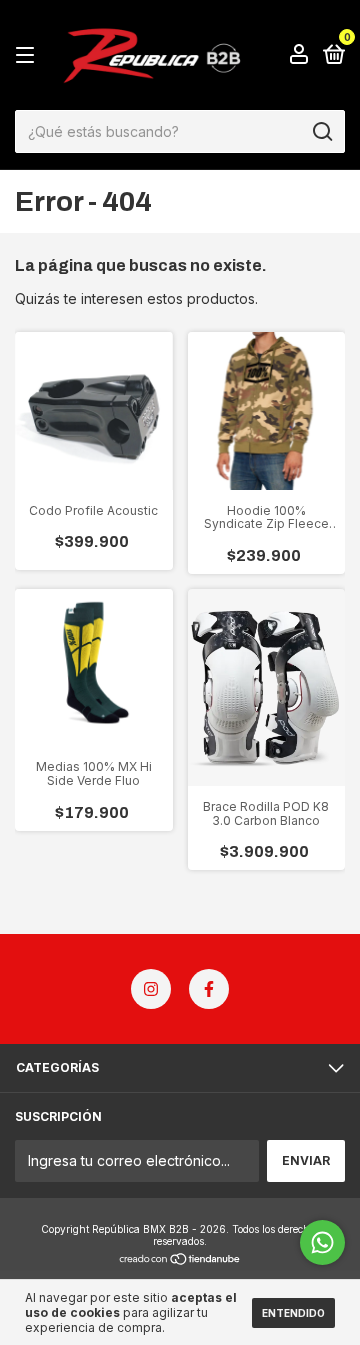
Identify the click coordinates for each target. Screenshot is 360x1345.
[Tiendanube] (180, 1260)
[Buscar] (321, 132)
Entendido (293, 1313)
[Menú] (28, 55)
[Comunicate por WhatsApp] (322, 1242)
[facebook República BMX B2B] (209, 989)
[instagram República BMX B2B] (151, 989)
